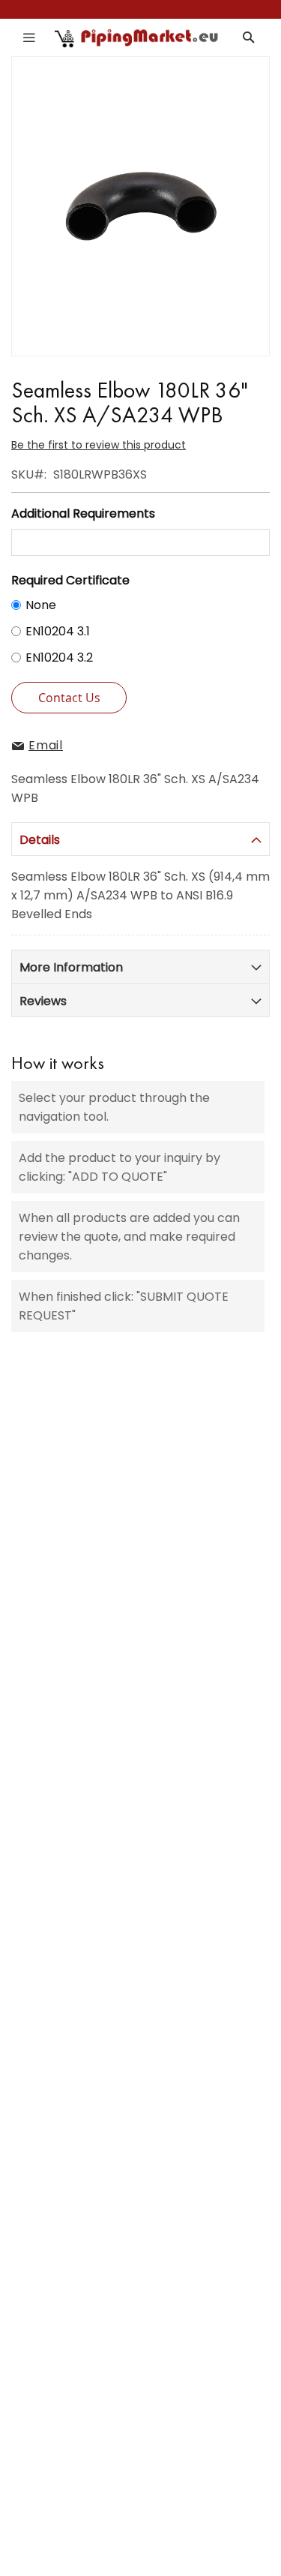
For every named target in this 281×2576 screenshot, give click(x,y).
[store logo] (137, 38)
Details (40, 840)
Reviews (43, 1001)
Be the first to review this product (99, 445)
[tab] (140, 839)
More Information (71, 967)
